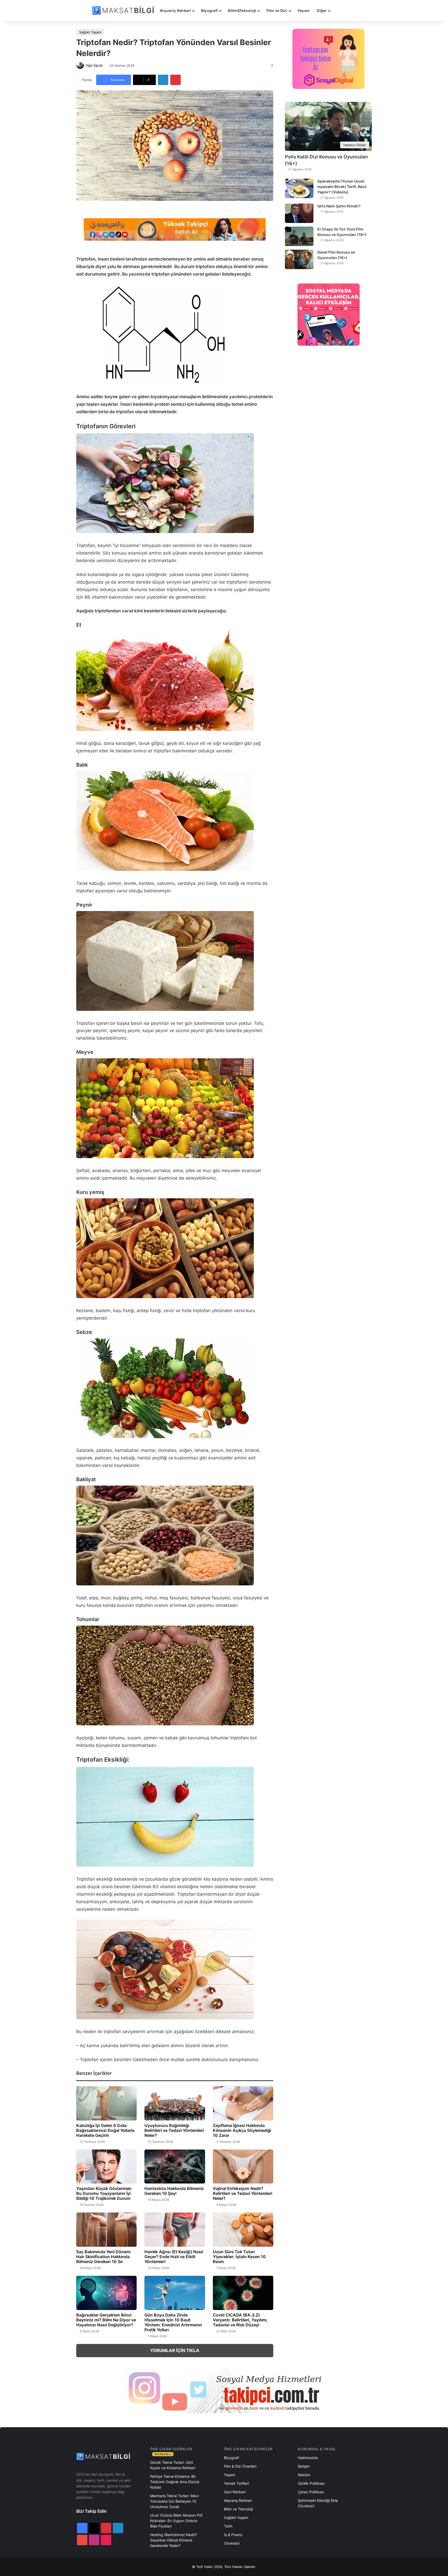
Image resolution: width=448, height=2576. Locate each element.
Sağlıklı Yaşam (90, 32)
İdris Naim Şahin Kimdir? (339, 206)
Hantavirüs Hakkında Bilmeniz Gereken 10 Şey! (174, 2191)
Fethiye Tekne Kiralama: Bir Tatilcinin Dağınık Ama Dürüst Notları (175, 2482)
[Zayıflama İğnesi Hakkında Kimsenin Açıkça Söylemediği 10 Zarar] (243, 2103)
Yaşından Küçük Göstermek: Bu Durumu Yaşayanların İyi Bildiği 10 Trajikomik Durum (104, 2193)
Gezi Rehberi (235, 2492)
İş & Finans (233, 2535)
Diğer (322, 10)
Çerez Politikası (311, 2492)
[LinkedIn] (163, 80)
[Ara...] (339, 11)
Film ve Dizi (277, 10)
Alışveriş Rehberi (175, 10)
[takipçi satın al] (175, 229)
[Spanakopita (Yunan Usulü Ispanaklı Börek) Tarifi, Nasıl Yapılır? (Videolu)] (299, 188)
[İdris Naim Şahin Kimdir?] (299, 213)
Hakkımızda (308, 2458)
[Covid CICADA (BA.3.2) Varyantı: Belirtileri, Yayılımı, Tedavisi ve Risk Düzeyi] (243, 2293)
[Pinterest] (176, 80)
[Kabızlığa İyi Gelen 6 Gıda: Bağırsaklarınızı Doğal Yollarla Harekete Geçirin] (106, 2103)
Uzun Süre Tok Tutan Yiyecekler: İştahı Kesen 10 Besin (239, 2257)
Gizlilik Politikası (311, 2483)
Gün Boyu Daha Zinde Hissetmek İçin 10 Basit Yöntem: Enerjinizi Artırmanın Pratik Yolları (173, 2322)
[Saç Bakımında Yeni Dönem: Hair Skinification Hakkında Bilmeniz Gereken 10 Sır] (106, 2230)
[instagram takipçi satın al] (224, 2391)
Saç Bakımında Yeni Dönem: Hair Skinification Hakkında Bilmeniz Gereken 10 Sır (104, 2257)
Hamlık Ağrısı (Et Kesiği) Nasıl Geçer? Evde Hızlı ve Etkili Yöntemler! (174, 2257)
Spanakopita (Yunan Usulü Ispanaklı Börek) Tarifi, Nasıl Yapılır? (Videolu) (342, 187)
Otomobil (232, 2543)
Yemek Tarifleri (236, 2483)
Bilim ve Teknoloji (238, 2509)
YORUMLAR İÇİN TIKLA (175, 2350)
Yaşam (303, 10)
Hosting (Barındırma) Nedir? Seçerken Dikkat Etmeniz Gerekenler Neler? (174, 2540)
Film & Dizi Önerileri (240, 2466)
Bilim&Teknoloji (242, 10)
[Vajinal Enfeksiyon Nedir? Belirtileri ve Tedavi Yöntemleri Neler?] (243, 2167)
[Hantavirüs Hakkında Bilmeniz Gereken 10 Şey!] (175, 2166)
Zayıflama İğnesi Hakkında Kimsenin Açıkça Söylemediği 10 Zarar (242, 2130)
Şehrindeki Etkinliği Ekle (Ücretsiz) (318, 2503)
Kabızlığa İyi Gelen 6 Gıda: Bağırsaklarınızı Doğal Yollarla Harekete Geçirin (105, 2130)
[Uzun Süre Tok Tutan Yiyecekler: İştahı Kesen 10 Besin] (243, 2229)
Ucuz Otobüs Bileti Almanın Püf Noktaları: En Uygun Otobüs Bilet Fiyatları (176, 2521)
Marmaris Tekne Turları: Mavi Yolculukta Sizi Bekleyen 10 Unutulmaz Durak (174, 2501)
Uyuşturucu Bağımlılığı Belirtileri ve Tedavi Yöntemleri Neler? (174, 2130)
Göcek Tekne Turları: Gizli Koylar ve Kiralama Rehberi (173, 2465)
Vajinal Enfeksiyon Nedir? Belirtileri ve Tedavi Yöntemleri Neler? (243, 2193)
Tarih (228, 2526)
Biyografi (210, 10)
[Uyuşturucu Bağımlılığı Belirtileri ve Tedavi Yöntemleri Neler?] (175, 2103)
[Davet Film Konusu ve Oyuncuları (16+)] (299, 259)
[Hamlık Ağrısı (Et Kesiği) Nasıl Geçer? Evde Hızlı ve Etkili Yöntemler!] (175, 2230)
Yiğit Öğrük (94, 65)
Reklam (304, 2475)
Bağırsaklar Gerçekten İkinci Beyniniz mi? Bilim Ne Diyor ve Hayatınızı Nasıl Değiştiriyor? (106, 2320)
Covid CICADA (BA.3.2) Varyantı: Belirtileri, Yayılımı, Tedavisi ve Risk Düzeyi (240, 2320)
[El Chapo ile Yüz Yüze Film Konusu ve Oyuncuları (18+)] (299, 236)
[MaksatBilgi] (124, 10)
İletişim (304, 2466)
